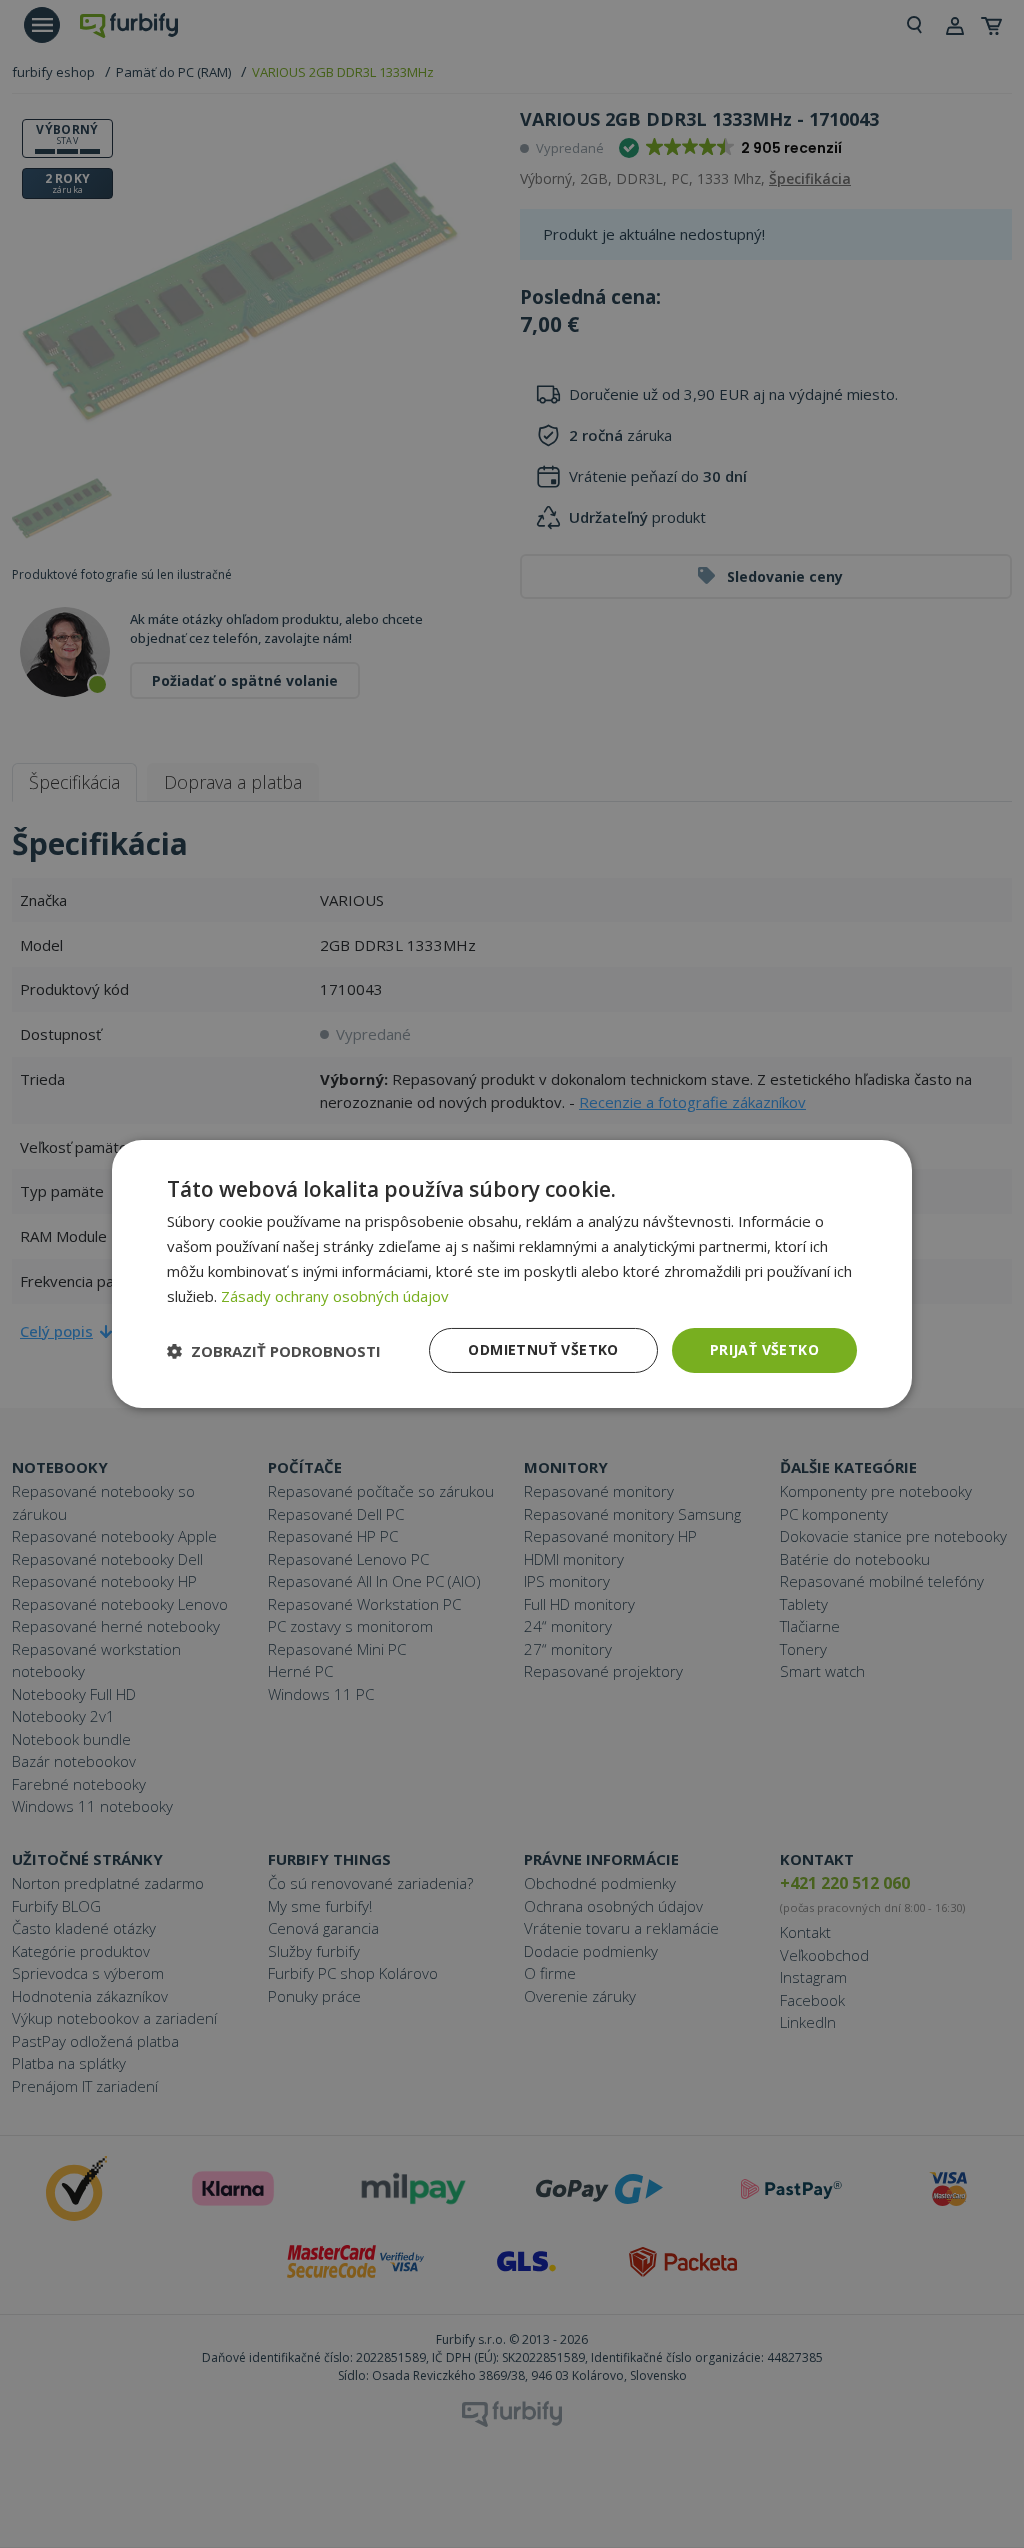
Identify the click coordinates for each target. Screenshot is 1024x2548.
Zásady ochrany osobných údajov (335, 1296)
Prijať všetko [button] (764, 1349)
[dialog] (512, 1274)
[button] (274, 1351)
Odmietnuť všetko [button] (543, 1349)
